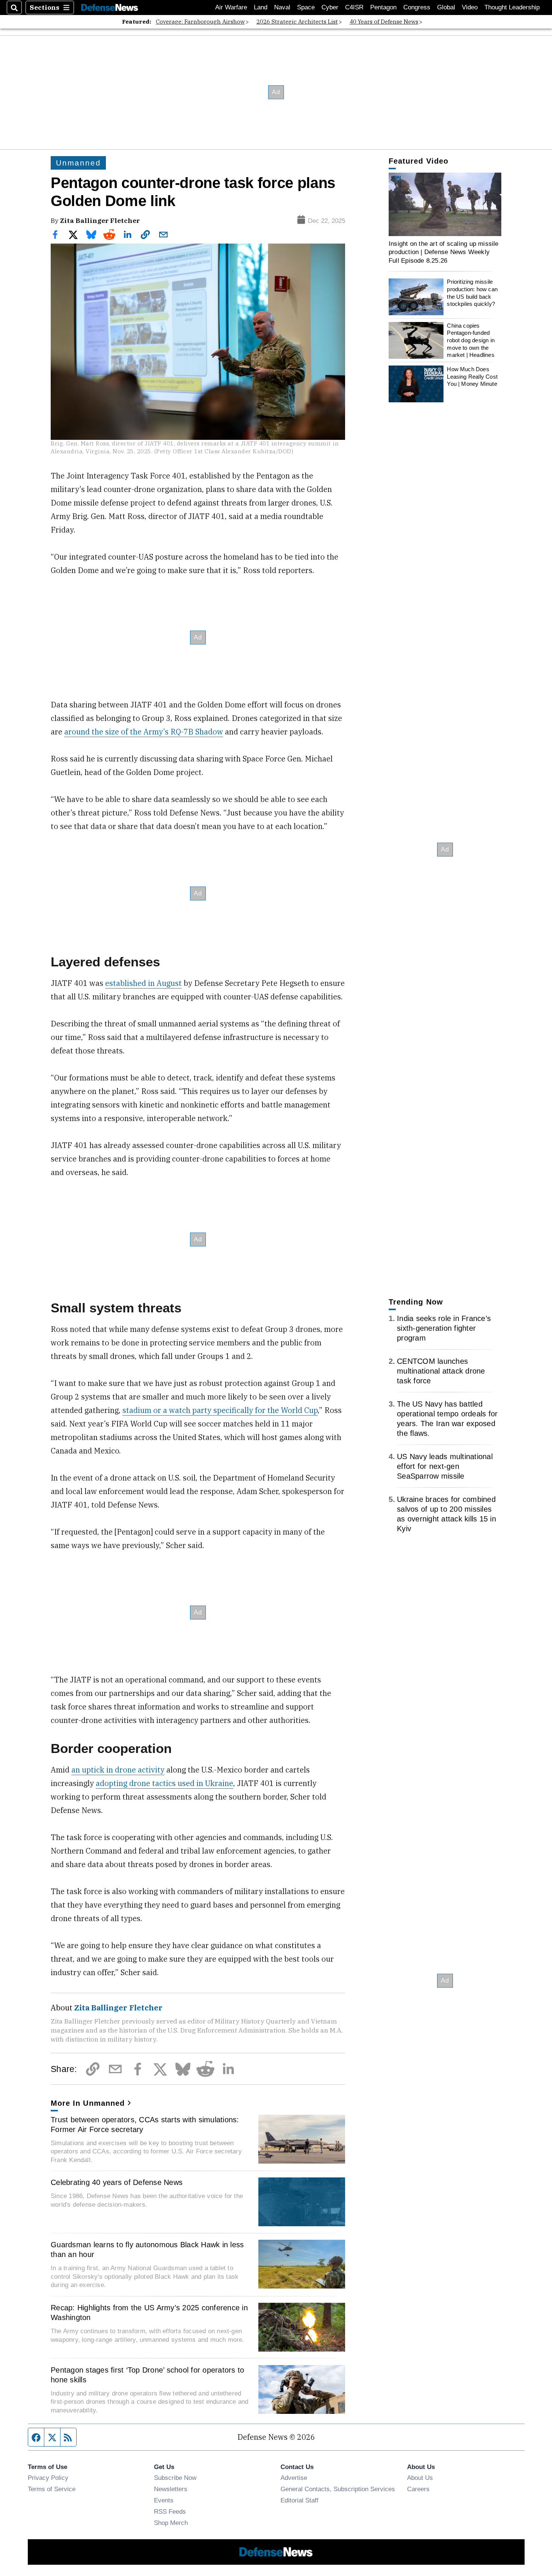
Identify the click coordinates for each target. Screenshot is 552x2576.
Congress (417, 7)
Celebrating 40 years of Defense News (117, 2182)
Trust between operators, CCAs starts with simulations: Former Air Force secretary (145, 2125)
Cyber (330, 7)
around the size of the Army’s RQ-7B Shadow (144, 732)
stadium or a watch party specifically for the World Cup (220, 1410)
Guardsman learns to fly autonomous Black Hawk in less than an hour (147, 2249)
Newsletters (171, 2489)
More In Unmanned (88, 2103)
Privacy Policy (48, 2478)
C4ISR (354, 7)
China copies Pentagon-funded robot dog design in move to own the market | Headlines (471, 340)
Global (446, 7)
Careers (418, 2489)
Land (261, 7)
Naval (282, 7)
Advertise (294, 2478)
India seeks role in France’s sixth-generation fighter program (444, 1328)
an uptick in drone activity (118, 1770)
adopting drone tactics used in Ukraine (164, 1783)
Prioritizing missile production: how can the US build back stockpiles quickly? (472, 293)
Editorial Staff (299, 2500)
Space (306, 7)
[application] (445, 204)
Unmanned (78, 163)
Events (164, 2500)
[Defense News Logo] (110, 8)
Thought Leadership (512, 7)
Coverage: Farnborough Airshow (200, 22)
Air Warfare (231, 7)
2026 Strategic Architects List (297, 22)
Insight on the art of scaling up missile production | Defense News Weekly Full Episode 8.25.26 (444, 252)
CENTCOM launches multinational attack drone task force (441, 1371)
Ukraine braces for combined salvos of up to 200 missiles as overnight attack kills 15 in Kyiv (446, 1514)
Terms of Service (52, 2489)
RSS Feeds (170, 2511)
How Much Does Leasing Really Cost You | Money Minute (472, 376)
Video (470, 7)
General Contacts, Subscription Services (338, 2489)
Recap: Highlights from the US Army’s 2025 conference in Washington (149, 2313)
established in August (143, 983)
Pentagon (383, 7)
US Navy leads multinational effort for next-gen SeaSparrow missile (445, 1466)
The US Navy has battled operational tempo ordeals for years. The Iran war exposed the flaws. (447, 1419)
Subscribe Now (175, 2478)
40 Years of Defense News (384, 22)
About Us (420, 2478)
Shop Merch (171, 2523)
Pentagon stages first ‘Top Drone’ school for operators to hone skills (147, 2375)
